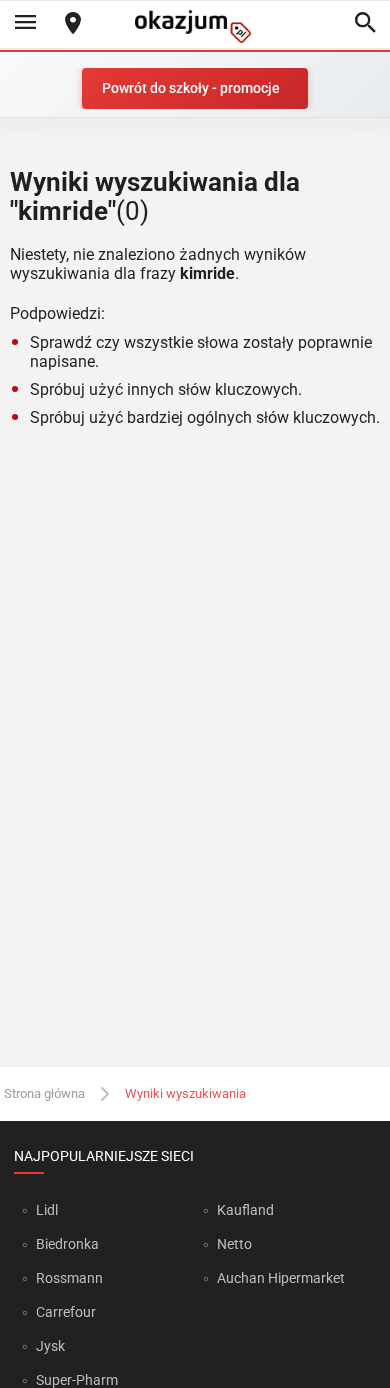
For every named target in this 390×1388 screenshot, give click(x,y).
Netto (234, 1244)
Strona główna (44, 1093)
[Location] (73, 24)
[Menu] (25, 24)
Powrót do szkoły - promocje (191, 88)
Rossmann (69, 1278)
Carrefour (66, 1312)
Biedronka (67, 1244)
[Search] (365, 24)
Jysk (50, 1346)
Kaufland (245, 1210)
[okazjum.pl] (195, 26)
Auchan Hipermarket (281, 1278)
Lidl (47, 1210)
